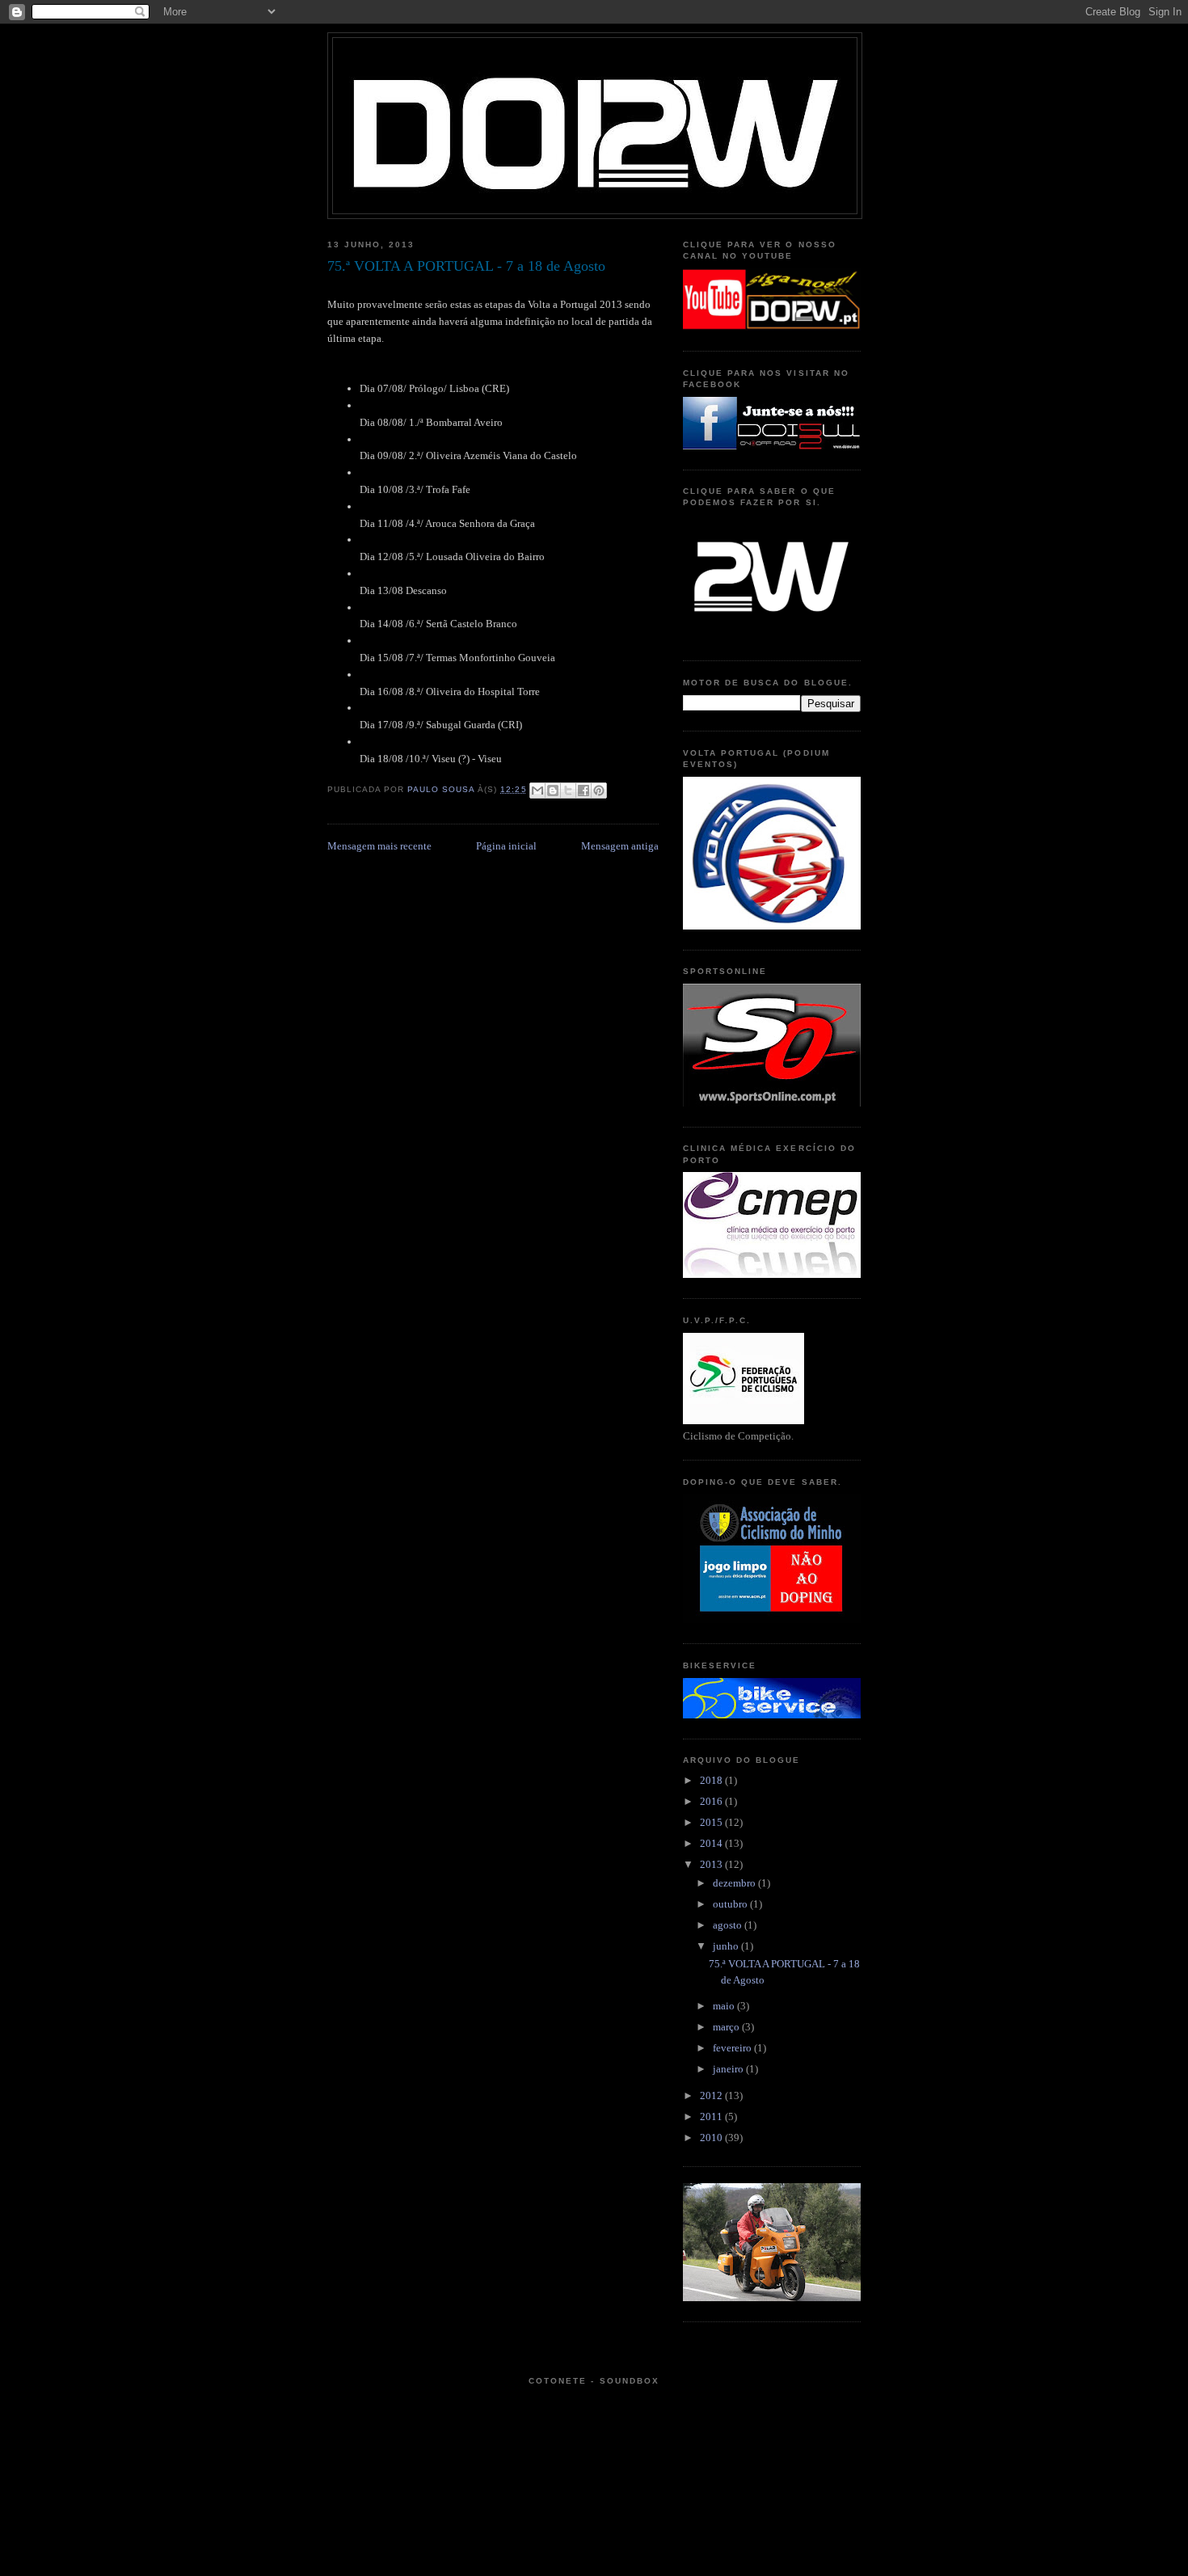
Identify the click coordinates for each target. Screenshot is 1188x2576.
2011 (712, 2116)
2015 (712, 1822)
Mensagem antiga (620, 846)
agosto (729, 1925)
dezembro (735, 1883)
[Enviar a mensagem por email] (537, 791)
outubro (731, 1904)
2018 (712, 1780)
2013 (712, 1864)
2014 (712, 1843)
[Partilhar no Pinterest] (599, 791)
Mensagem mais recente (379, 846)
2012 (712, 2095)
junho (727, 1946)
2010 (712, 2138)
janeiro (729, 2069)
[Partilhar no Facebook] (583, 791)
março (727, 2027)
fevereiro (733, 2048)
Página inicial (506, 846)
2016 (712, 1801)
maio (725, 2006)
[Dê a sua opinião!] (553, 791)
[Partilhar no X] (568, 791)
